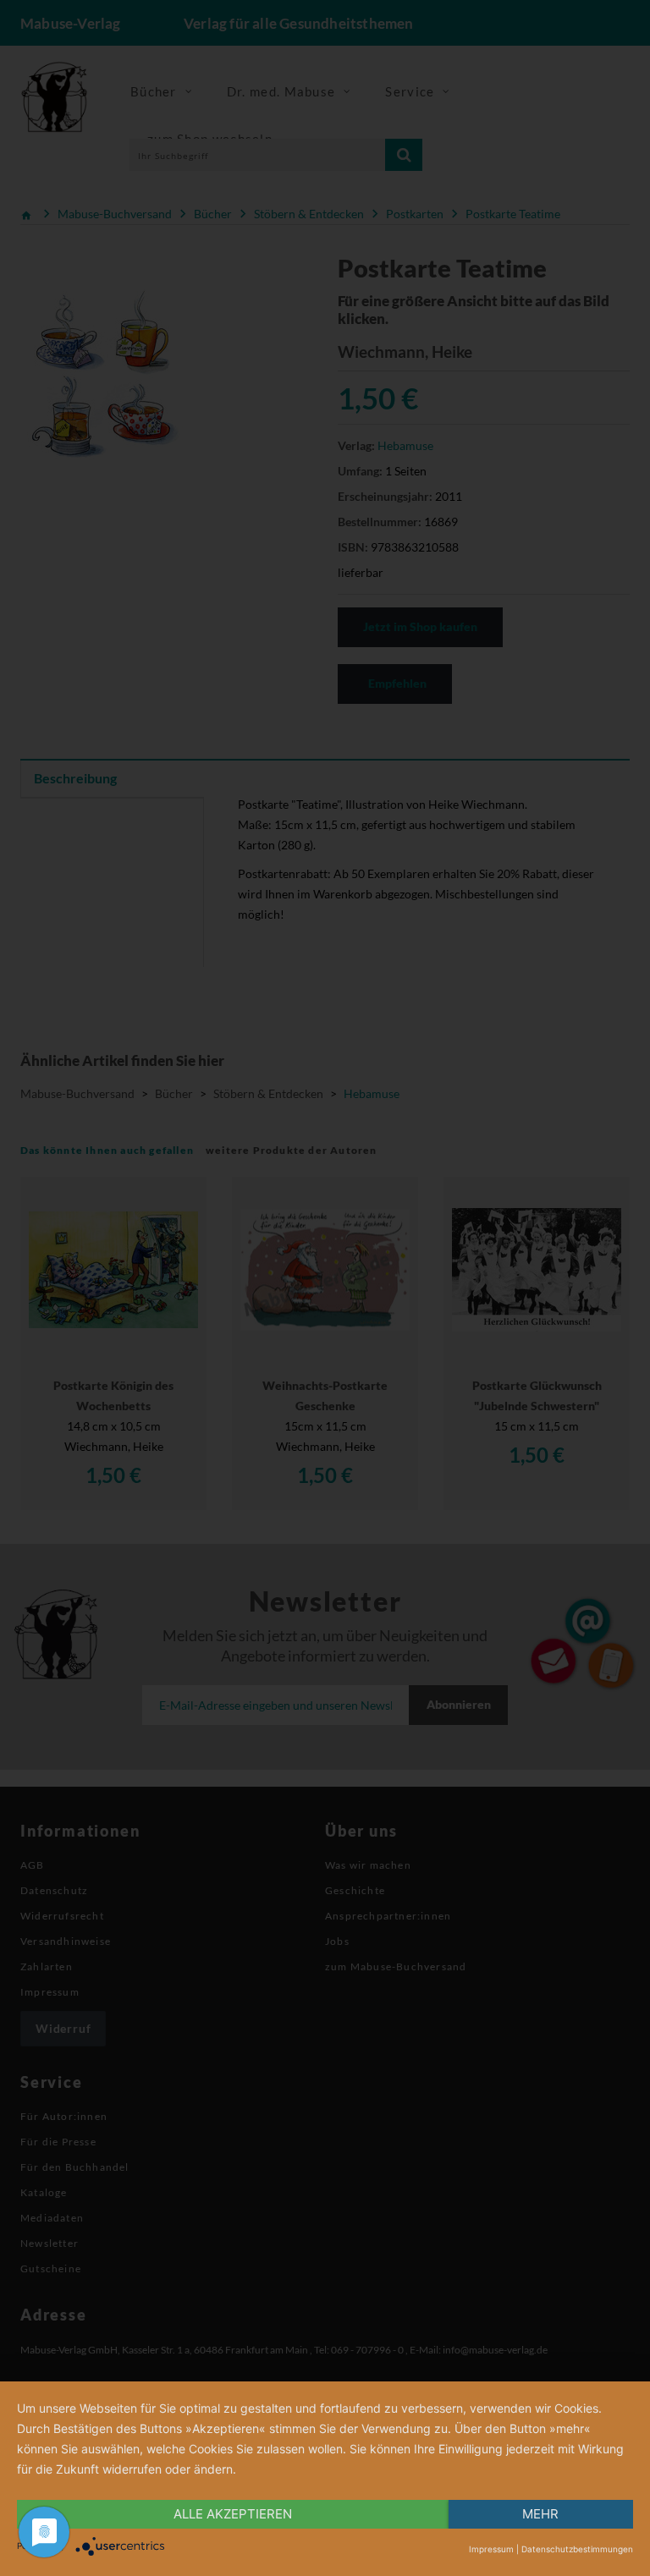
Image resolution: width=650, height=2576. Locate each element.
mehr (540, 2514)
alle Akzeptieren (233, 2514)
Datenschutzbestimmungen (577, 2549)
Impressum (491, 2549)
